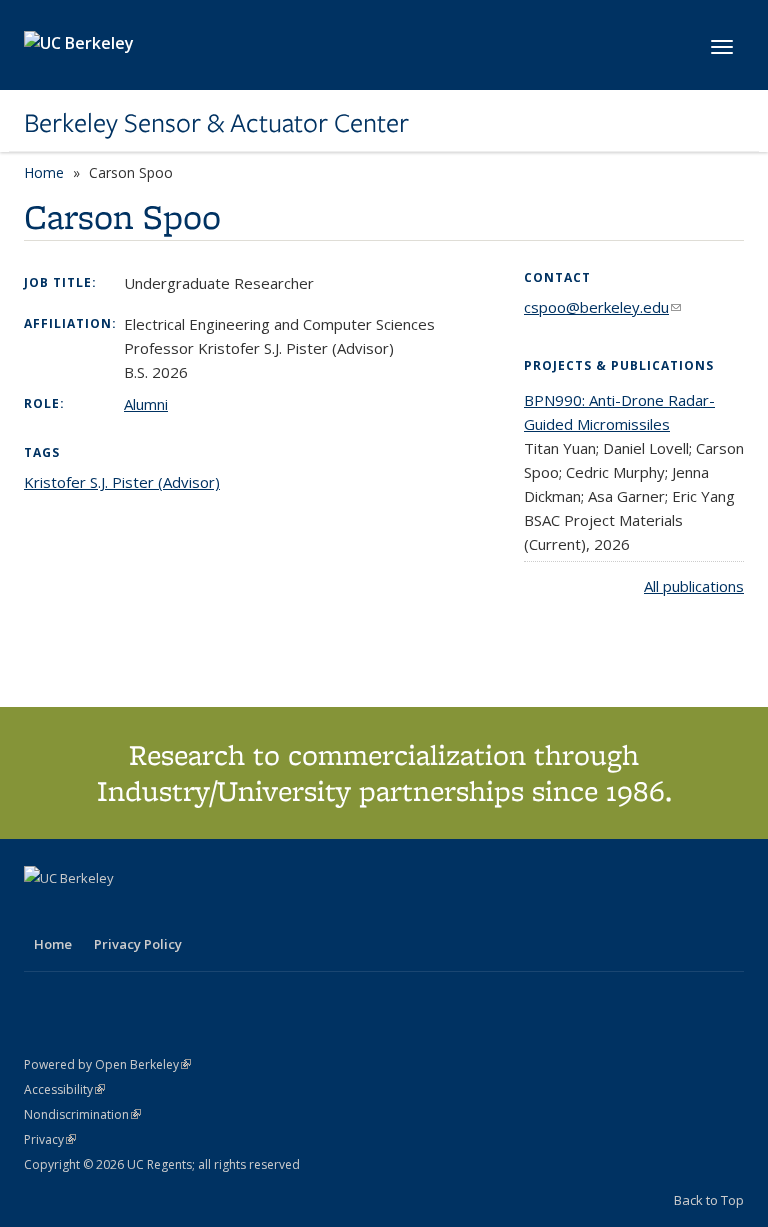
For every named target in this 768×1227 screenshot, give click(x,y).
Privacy (50, 1139)
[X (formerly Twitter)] (42, 912)
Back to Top (709, 1200)
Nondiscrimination (82, 1114)
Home (44, 172)
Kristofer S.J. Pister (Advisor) (122, 482)
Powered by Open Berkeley (107, 1064)
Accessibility (64, 1089)
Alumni (146, 404)
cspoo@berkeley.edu (602, 307)
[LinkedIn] (81, 912)
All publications (694, 586)
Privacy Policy (138, 944)
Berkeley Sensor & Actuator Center (216, 123)
